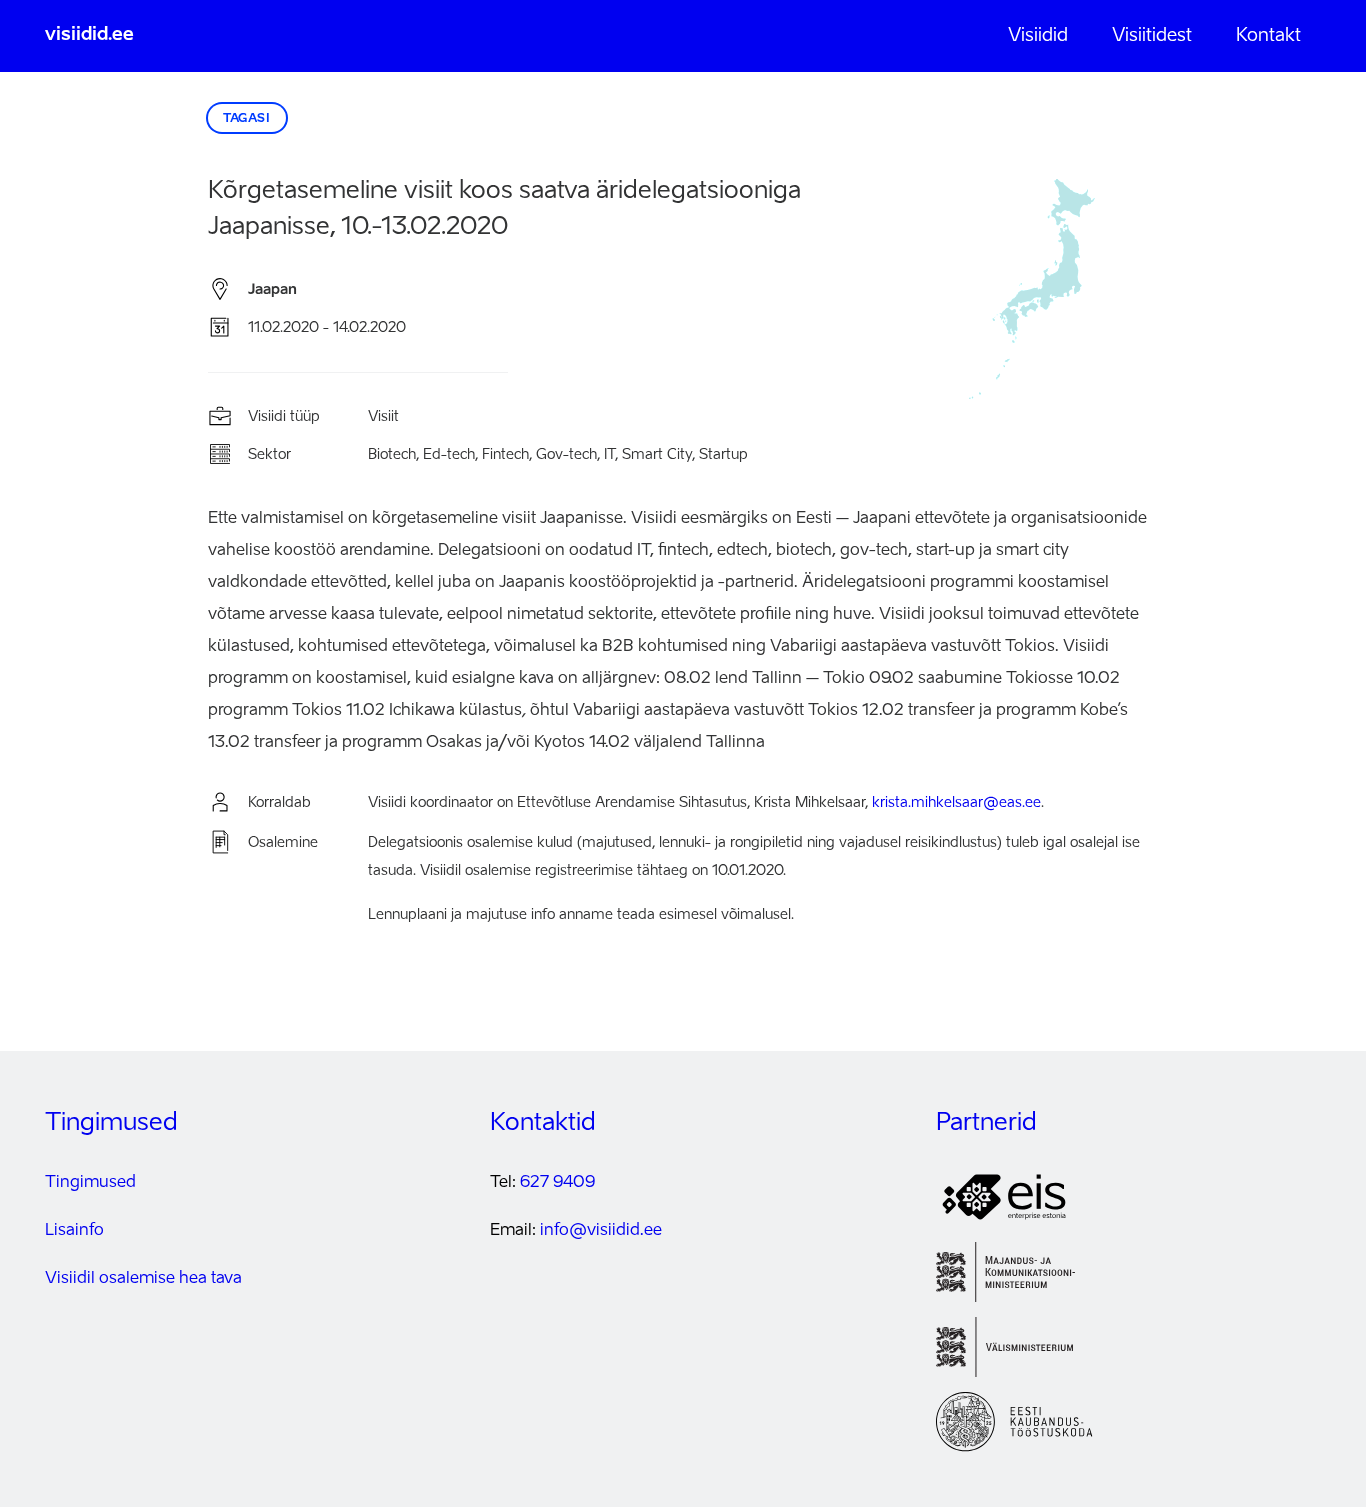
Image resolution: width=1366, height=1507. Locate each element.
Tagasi (247, 119)
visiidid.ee (89, 35)
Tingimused (90, 1183)
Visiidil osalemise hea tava (143, 1279)
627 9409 (557, 1183)
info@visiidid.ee (601, 1231)
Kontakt (1268, 36)
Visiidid (1038, 36)
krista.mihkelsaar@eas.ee (956, 803)
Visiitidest (1152, 36)
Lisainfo (74, 1231)
